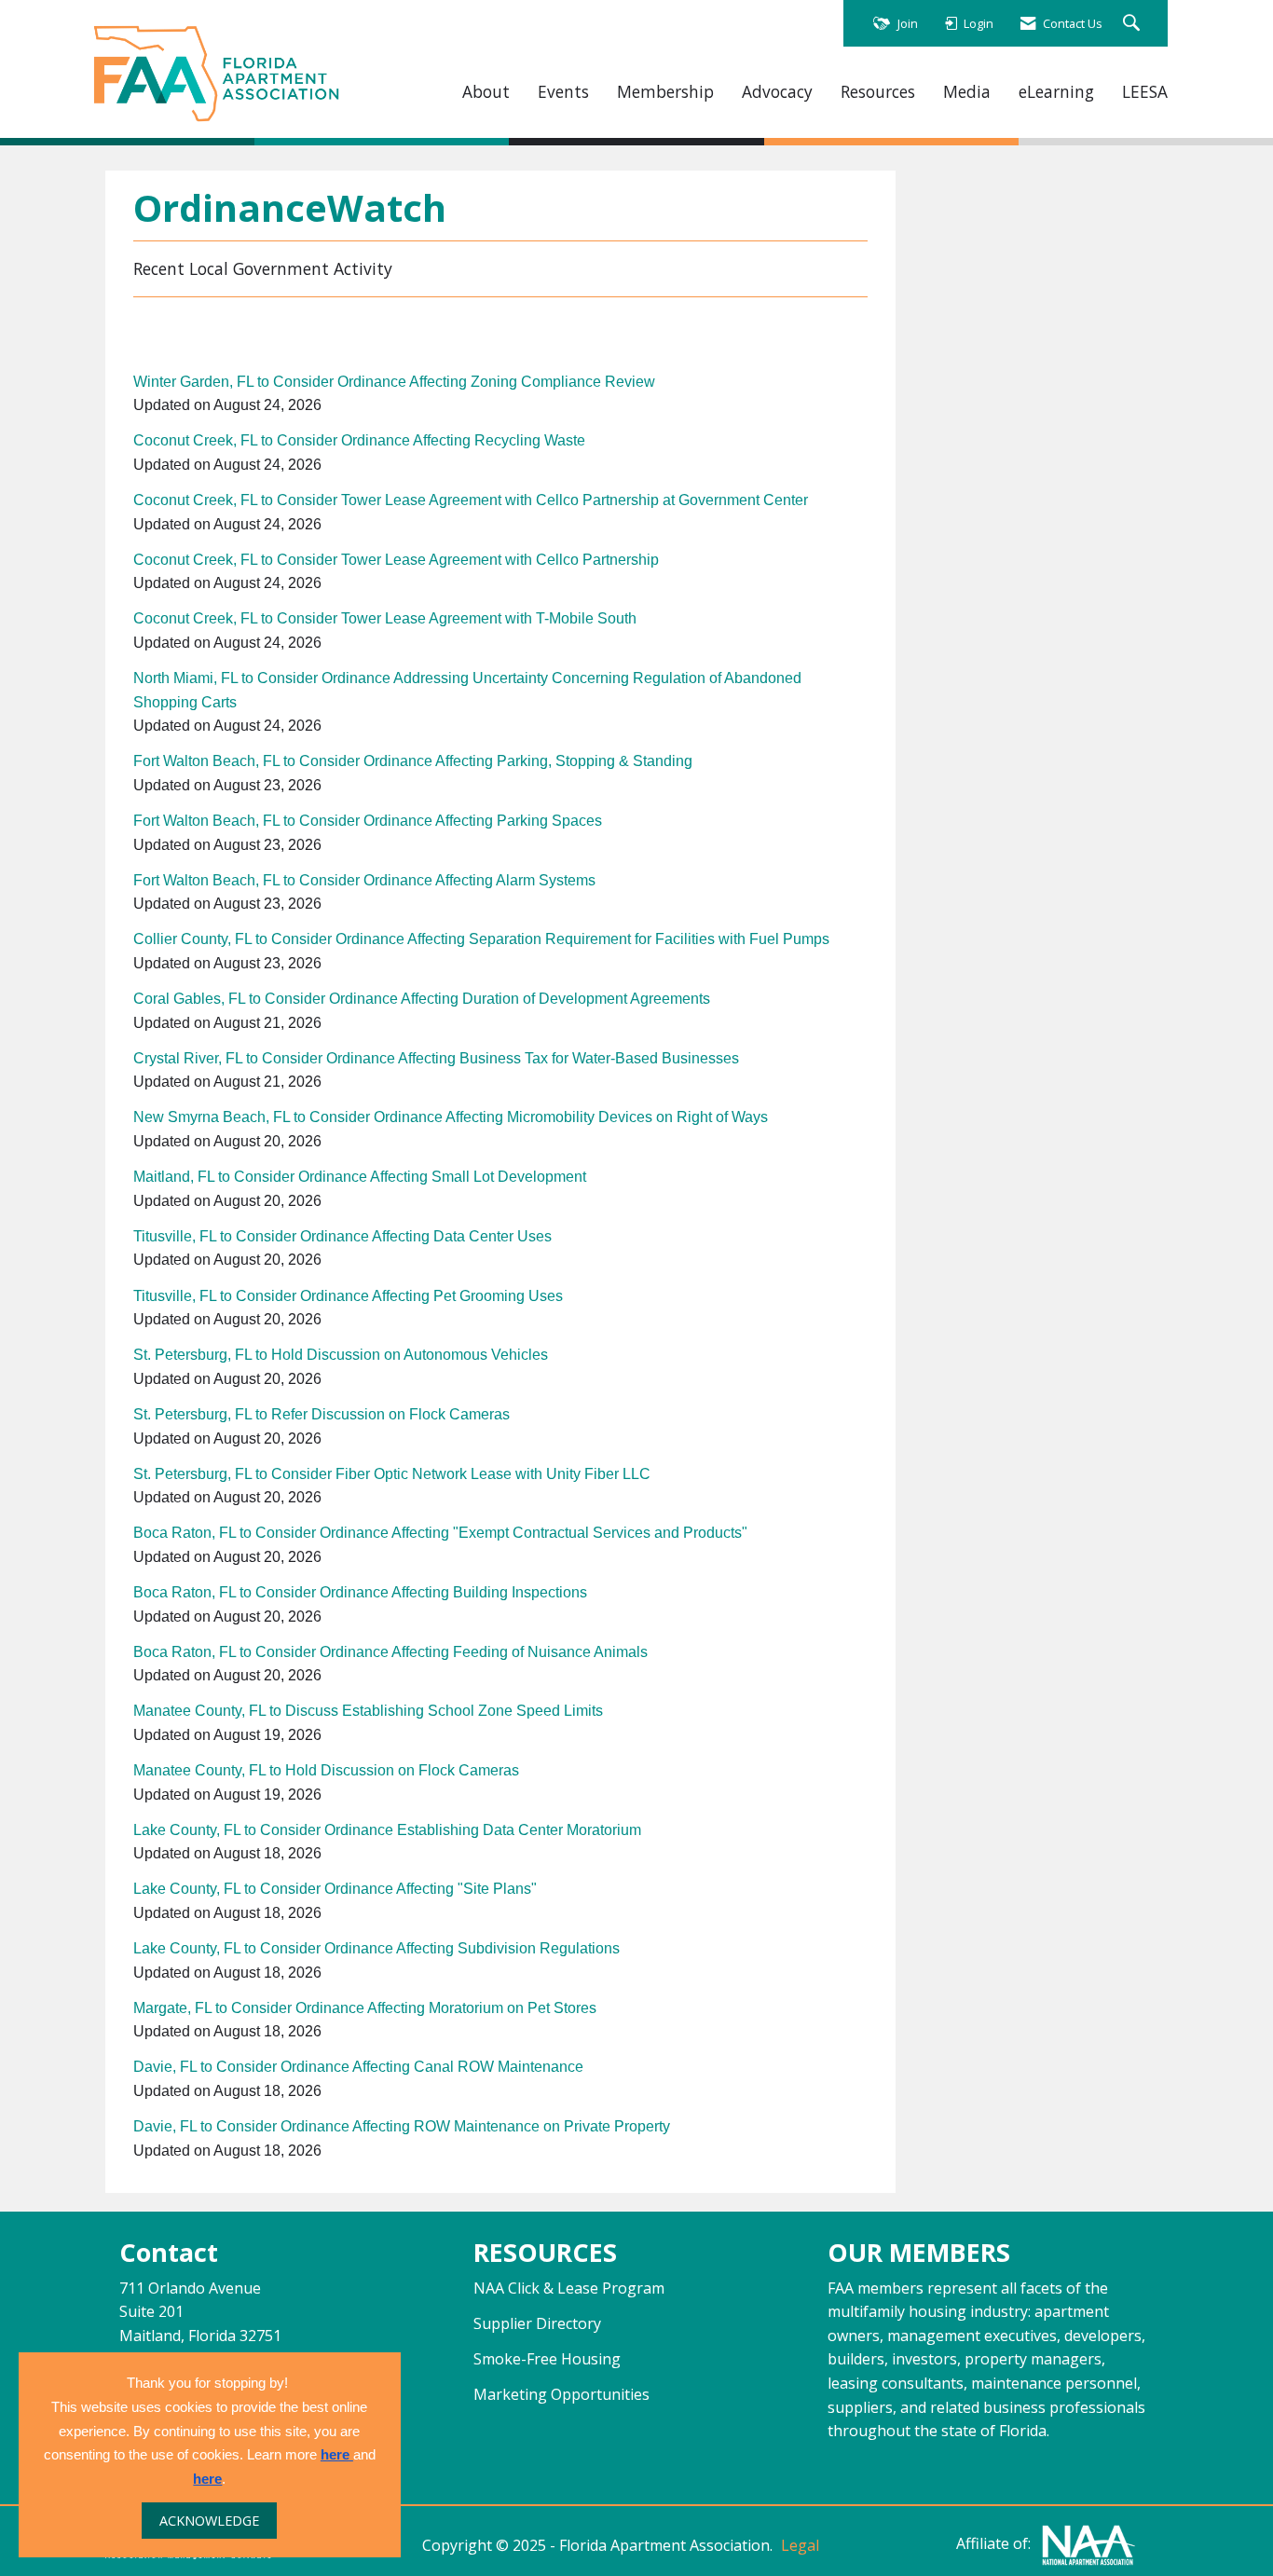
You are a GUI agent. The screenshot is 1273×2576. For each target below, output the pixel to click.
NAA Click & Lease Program (569, 2288)
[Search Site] (1134, 24)
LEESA (1145, 92)
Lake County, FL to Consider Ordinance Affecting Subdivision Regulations (376, 1948)
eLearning (1056, 92)
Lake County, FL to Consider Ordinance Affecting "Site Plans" (335, 1889)
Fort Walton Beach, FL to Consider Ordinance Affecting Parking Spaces (368, 821)
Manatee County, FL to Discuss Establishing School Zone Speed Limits (368, 1711)
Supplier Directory (537, 2323)
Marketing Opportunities (561, 2394)
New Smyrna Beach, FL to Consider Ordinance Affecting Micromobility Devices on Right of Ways (451, 1117)
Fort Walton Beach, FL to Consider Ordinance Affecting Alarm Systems (364, 880)
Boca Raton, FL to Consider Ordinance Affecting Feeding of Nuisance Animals (390, 1652)
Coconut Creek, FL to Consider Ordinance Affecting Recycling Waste (359, 440)
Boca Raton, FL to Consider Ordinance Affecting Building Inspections (360, 1592)
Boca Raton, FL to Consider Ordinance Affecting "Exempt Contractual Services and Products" (440, 1533)
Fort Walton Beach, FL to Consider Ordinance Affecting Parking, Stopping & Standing (413, 761)
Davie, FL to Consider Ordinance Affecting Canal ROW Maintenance (358, 2067)
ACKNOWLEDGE (209, 2521)
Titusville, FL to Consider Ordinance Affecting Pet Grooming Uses (348, 1296)
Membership (665, 92)
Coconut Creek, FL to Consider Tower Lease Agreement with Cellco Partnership (396, 560)
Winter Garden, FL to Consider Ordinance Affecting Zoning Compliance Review (394, 382)
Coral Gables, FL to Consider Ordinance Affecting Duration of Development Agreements (422, 999)
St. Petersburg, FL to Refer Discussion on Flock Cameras (322, 1414)
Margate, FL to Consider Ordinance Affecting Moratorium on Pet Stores (365, 2008)
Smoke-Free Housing (547, 2359)
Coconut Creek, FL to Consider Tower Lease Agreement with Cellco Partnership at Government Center (471, 500)
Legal (800, 2545)
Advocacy (777, 92)
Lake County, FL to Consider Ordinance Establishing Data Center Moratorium (387, 1830)
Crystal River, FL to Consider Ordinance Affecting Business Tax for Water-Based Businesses (436, 1058)
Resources (878, 92)
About (486, 92)
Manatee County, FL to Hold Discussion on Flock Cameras (326, 1770)
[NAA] (1088, 2544)
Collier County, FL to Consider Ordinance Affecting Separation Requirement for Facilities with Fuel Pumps (481, 939)
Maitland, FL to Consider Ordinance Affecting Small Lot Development (360, 1177)
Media (967, 92)
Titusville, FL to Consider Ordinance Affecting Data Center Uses (342, 1236)
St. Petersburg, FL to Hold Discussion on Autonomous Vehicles (341, 1355)
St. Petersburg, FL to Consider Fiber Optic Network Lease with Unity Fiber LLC (392, 1474)
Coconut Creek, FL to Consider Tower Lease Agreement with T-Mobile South (385, 618)
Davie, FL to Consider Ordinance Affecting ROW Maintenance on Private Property (402, 2126)
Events (563, 92)
